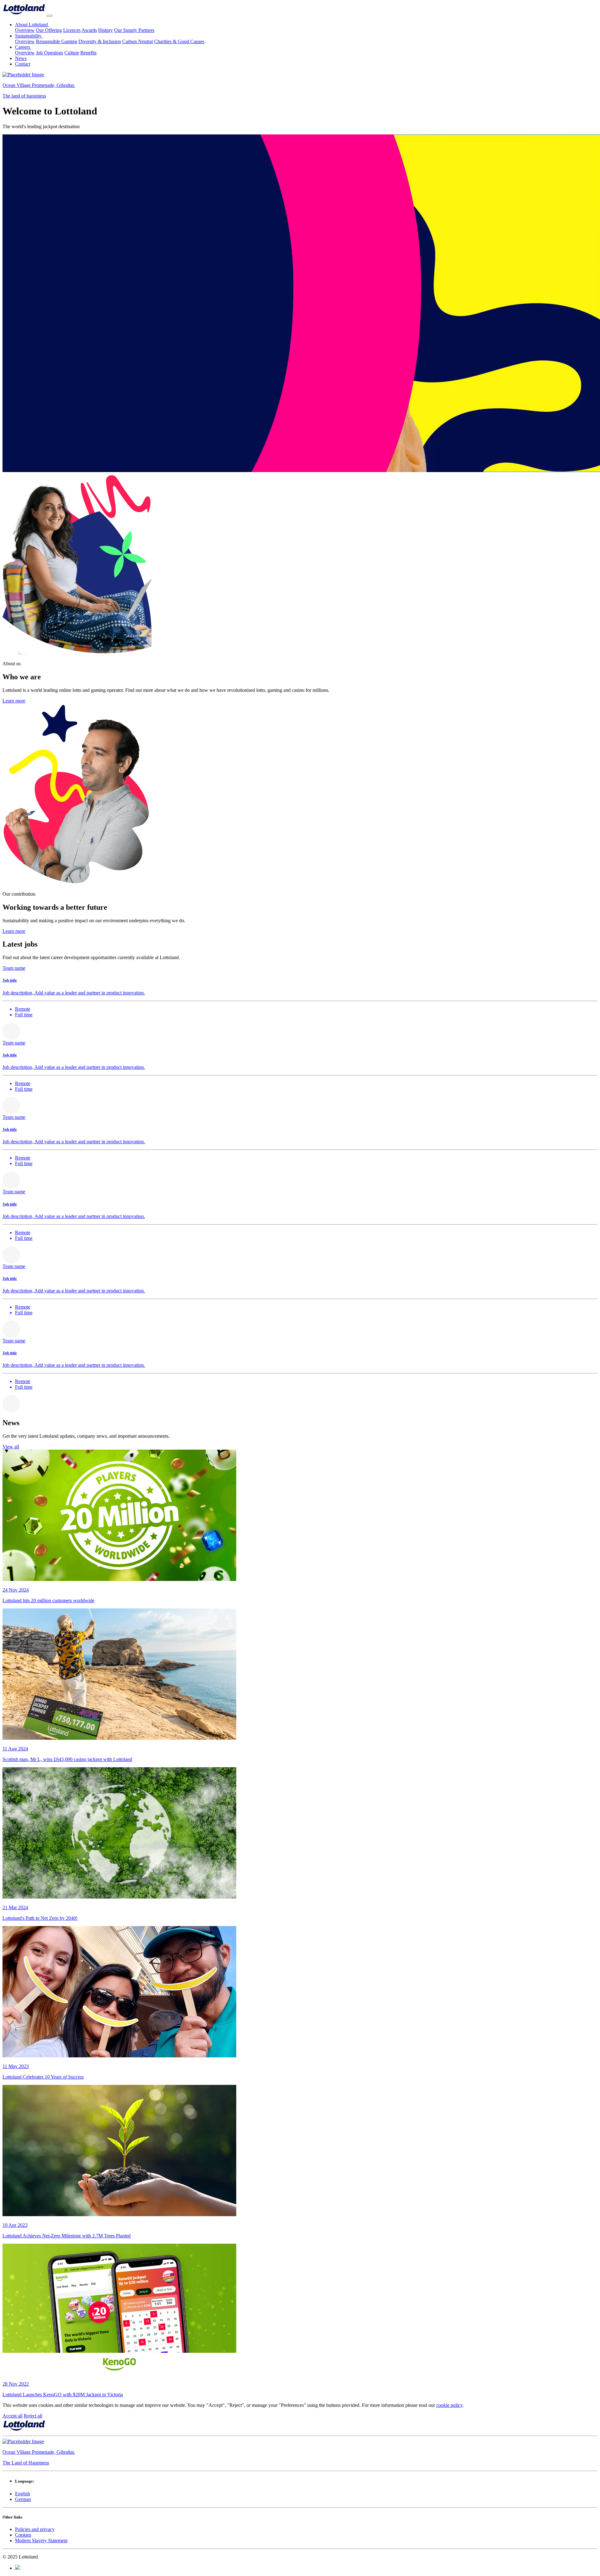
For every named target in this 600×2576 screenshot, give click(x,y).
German (23, 2499)
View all (11, 1447)
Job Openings (50, 53)
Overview (25, 30)
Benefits (88, 53)
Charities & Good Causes (179, 41)
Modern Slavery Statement (41, 2541)
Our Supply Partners (134, 30)
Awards (89, 30)
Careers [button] (23, 47)
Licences (72, 30)
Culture (72, 53)
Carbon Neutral (137, 41)
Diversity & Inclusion (100, 41)
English (22, 2494)
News (21, 58)
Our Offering (49, 30)
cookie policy (449, 2405)
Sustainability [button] (29, 36)
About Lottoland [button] (32, 25)
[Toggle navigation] (50, 16)
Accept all (12, 2416)
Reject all (33, 2416)
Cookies (23, 2535)
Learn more (14, 701)
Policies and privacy (35, 2529)
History (105, 30)
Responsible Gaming (57, 41)
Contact (23, 64)
